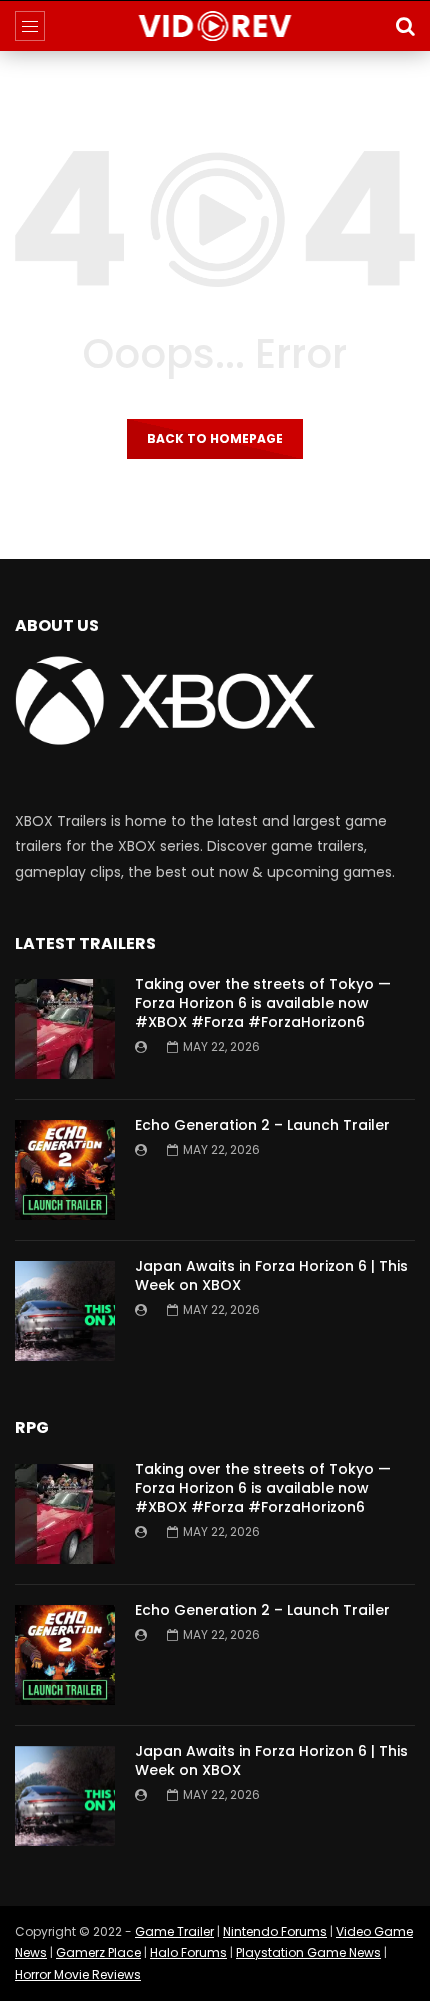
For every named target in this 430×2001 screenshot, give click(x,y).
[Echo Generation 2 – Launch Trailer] (65, 1170)
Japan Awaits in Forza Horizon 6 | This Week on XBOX (271, 1275)
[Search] (405, 26)
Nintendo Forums (275, 1931)
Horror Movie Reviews (78, 1974)
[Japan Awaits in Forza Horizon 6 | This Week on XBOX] (65, 1311)
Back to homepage (215, 438)
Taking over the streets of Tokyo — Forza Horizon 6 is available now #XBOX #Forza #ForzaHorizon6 (263, 1003)
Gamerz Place (98, 1952)
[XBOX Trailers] (215, 26)
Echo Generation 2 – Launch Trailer (262, 1125)
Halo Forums (188, 1952)
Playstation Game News (308, 1952)
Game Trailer (174, 1931)
